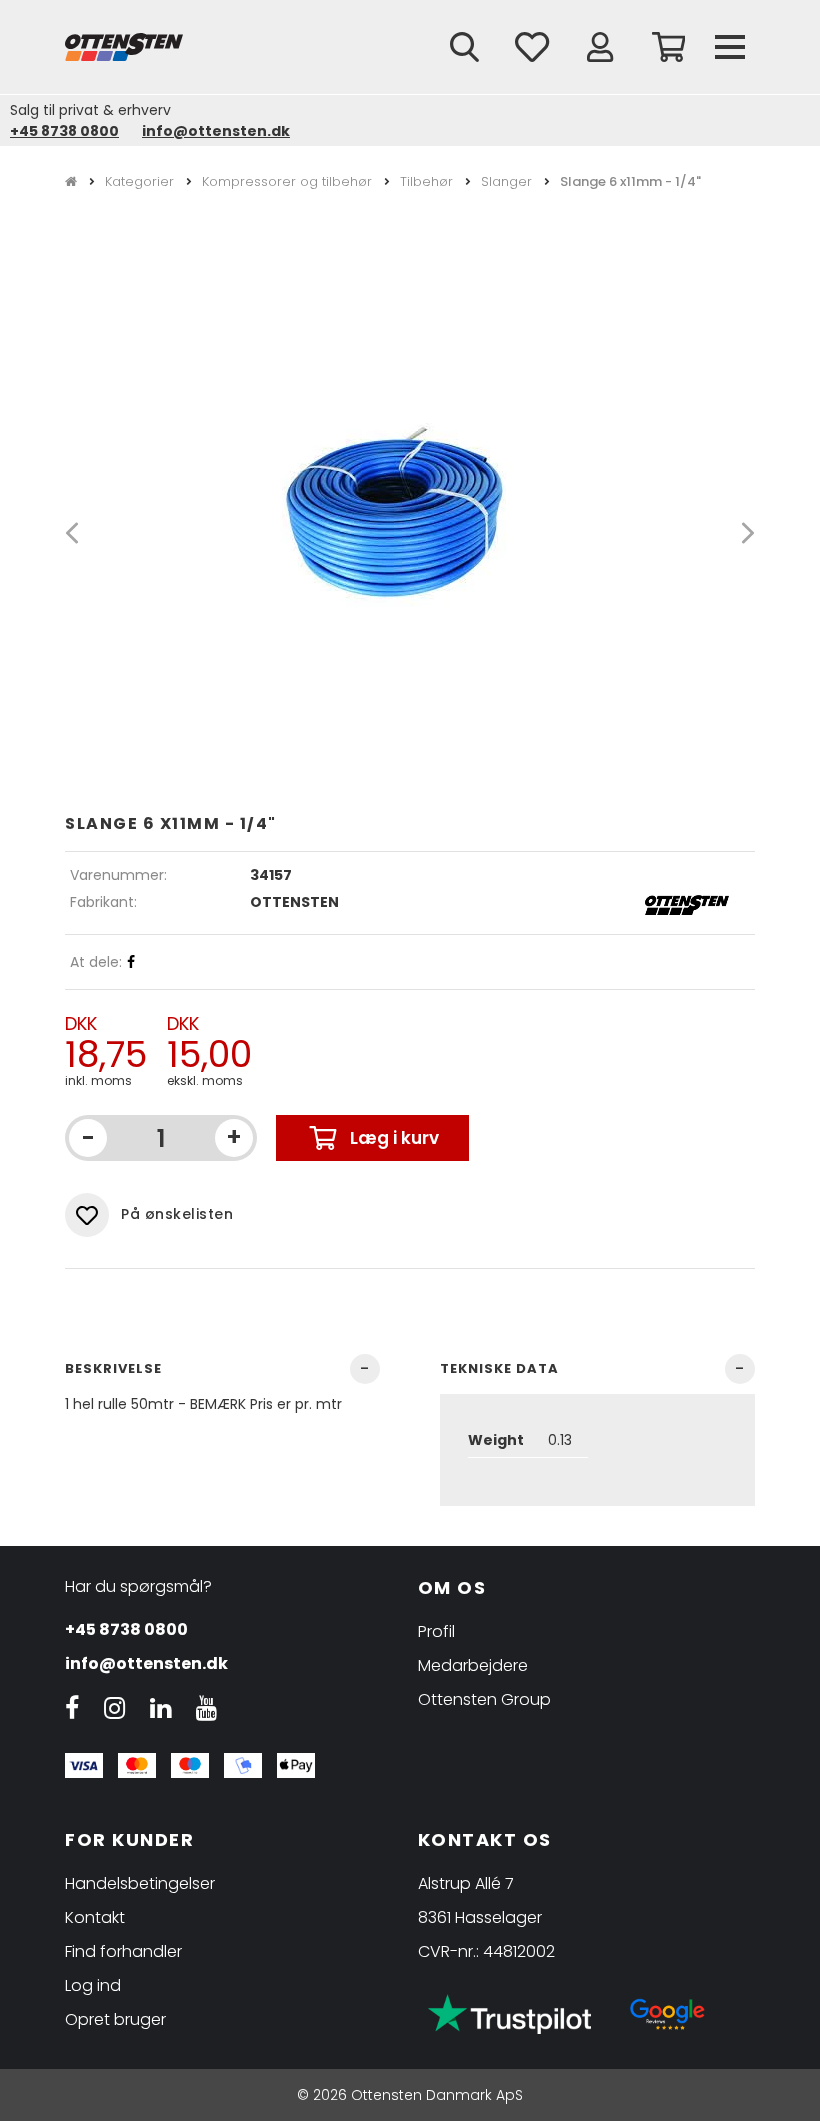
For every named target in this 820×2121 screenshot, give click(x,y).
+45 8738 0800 (64, 131)
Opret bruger (115, 2019)
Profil (436, 1631)
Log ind (93, 1985)
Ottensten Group (484, 1699)
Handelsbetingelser (140, 1883)
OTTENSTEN (294, 902)
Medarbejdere (473, 1665)
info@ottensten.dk (216, 131)
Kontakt (95, 1917)
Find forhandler (123, 1951)
